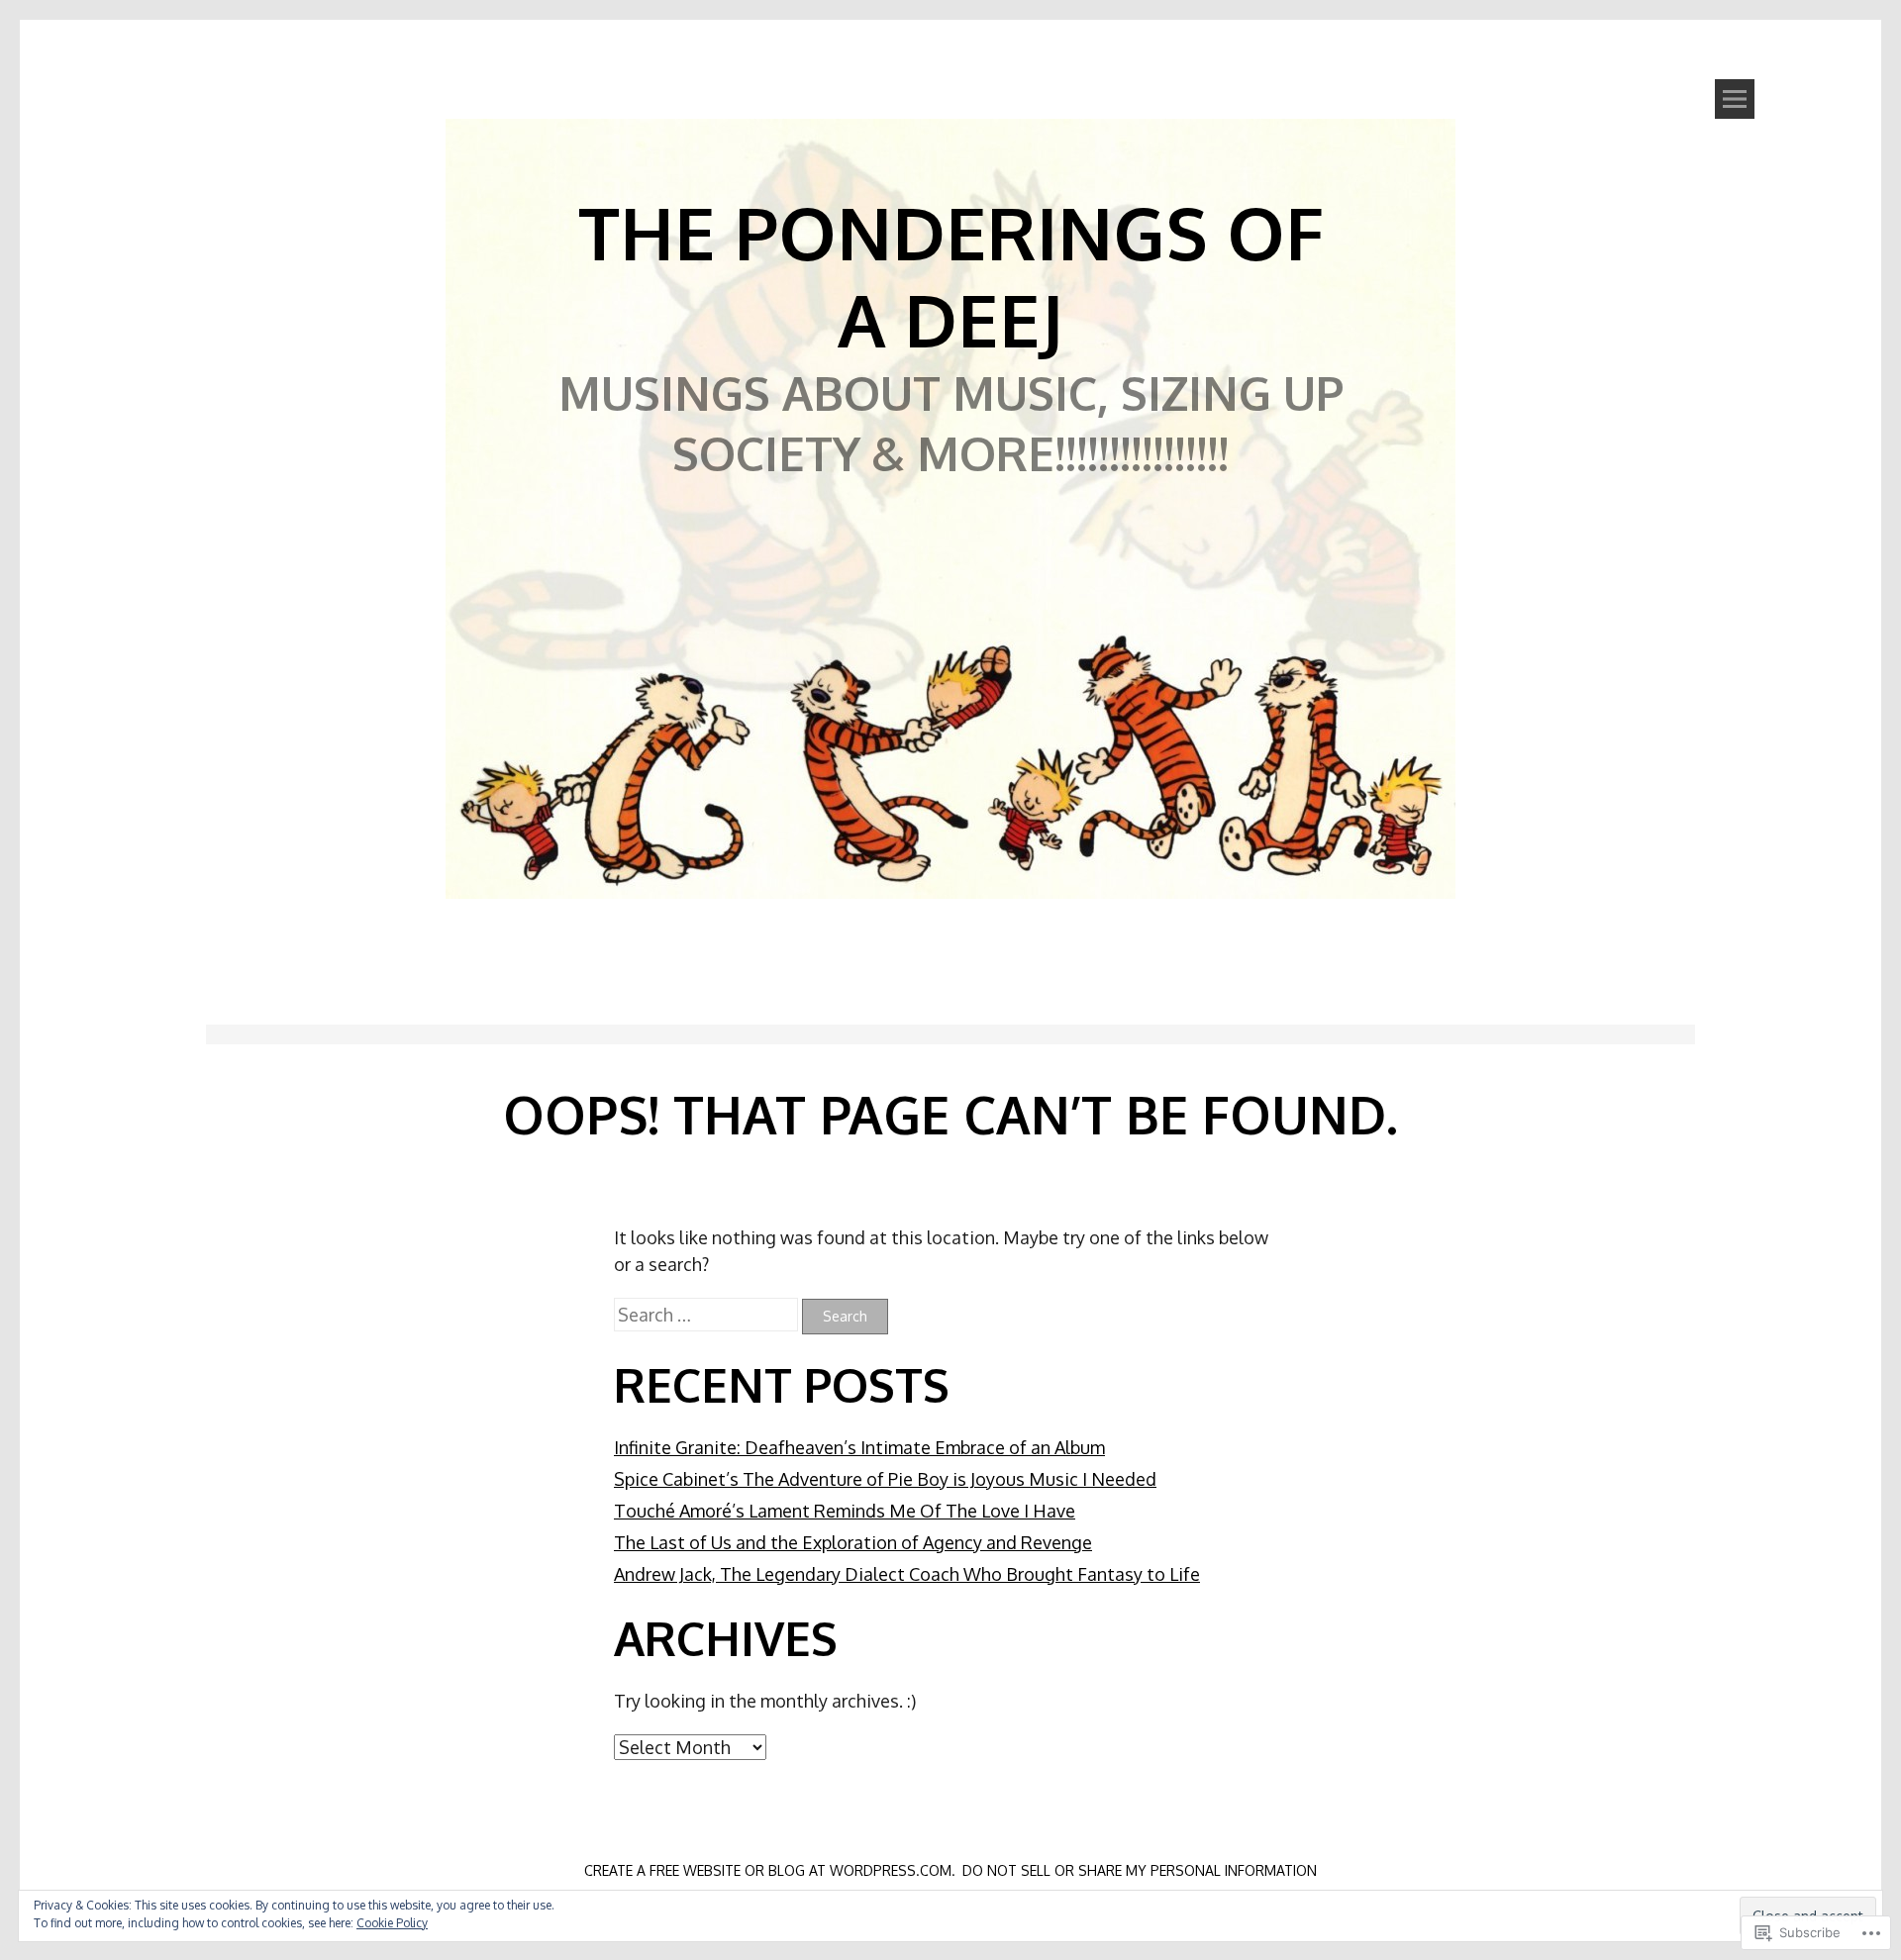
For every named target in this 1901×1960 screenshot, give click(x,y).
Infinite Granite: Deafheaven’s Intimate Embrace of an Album (859, 1447)
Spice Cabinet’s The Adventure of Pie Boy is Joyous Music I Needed (885, 1479)
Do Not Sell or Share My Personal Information (1140, 1870)
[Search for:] (708, 1315)
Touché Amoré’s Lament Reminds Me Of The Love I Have (845, 1511)
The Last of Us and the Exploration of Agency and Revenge (853, 1542)
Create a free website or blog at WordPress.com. (770, 1870)
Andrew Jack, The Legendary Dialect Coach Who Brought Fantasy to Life (907, 1574)
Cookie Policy (392, 1923)
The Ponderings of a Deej (951, 275)
